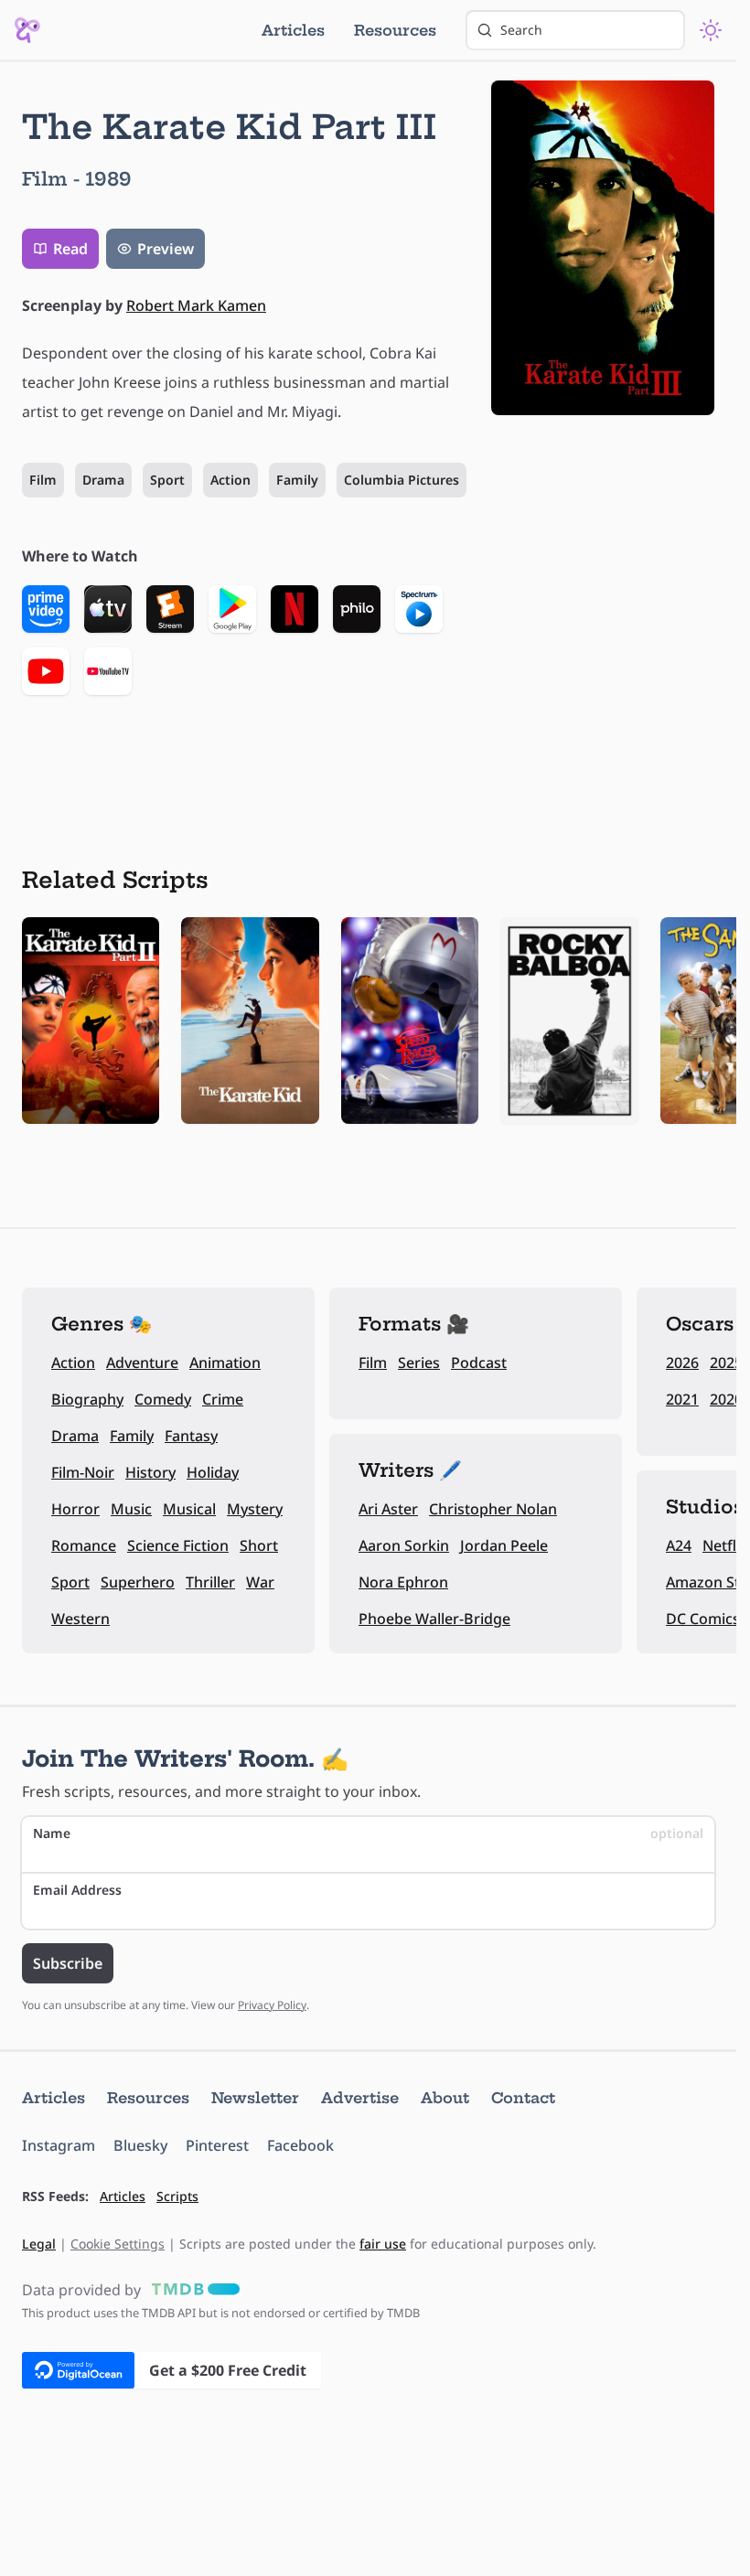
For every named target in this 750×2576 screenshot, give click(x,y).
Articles (293, 30)
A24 (679, 1545)
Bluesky (140, 2145)
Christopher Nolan (493, 1509)
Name (368, 1833)
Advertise (360, 2098)
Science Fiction (178, 1545)
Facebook (300, 2145)
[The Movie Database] (192, 2290)
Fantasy (191, 1436)
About (445, 2098)
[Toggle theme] (711, 30)
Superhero (138, 1582)
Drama (103, 480)
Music (131, 1509)
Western (80, 1619)
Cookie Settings (118, 2244)
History (150, 1472)
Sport (167, 480)
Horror (75, 1509)
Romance (84, 1545)
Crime (223, 1399)
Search (521, 30)
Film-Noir (83, 1472)
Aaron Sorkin (404, 1545)
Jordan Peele (504, 1545)
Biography (87, 1399)
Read (70, 249)
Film (43, 480)
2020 (726, 1399)
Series (419, 1363)
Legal (39, 2244)
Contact (523, 2098)
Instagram (59, 2145)
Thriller (210, 1582)
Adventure (142, 1363)
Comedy (163, 1399)
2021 (682, 1399)
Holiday (213, 1472)
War (260, 1582)
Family (297, 480)
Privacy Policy (272, 2005)
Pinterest (217, 2145)
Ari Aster (388, 1509)
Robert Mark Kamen (196, 305)
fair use (383, 2244)
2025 (726, 1363)
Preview (166, 249)
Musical (189, 1509)
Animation (225, 1363)
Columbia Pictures (402, 480)
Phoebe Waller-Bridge (434, 1619)
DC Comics (703, 1619)
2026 (682, 1363)
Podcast (479, 1363)
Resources (395, 30)
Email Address (77, 1890)
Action (230, 480)
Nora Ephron (403, 1582)
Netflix (725, 1545)
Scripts (177, 2196)
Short (259, 1545)
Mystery (255, 1509)
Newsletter (255, 2098)
